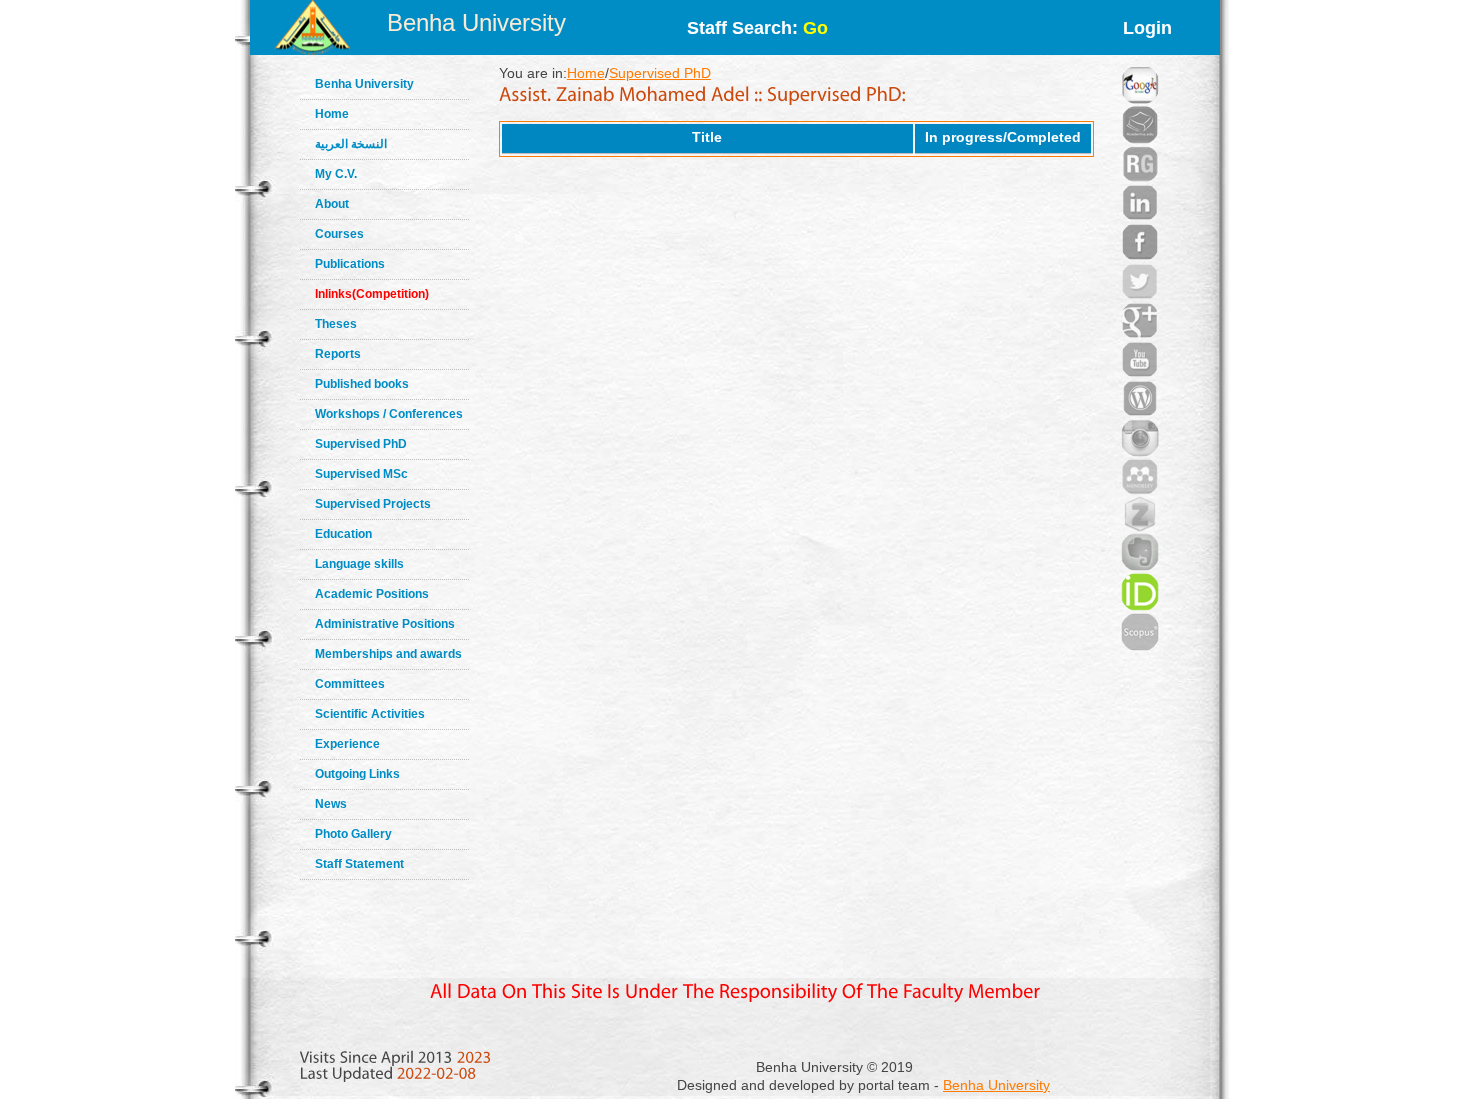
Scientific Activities (370, 714)
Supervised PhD (361, 444)
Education (343, 534)
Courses (339, 234)
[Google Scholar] (1140, 60)
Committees (350, 684)
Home (332, 114)
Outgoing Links (357, 774)
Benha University (476, 22)
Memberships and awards (388, 654)
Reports (338, 354)
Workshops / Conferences (389, 414)
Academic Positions (372, 594)
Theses (336, 324)
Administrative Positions (385, 624)
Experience (347, 744)
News (331, 804)
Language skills (359, 564)
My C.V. (336, 174)
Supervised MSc (361, 474)
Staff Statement (359, 864)
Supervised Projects (373, 504)
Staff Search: (757, 28)
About (332, 204)
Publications (350, 264)
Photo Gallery (353, 834)
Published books (362, 384)
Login (1147, 28)
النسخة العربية (351, 144)
